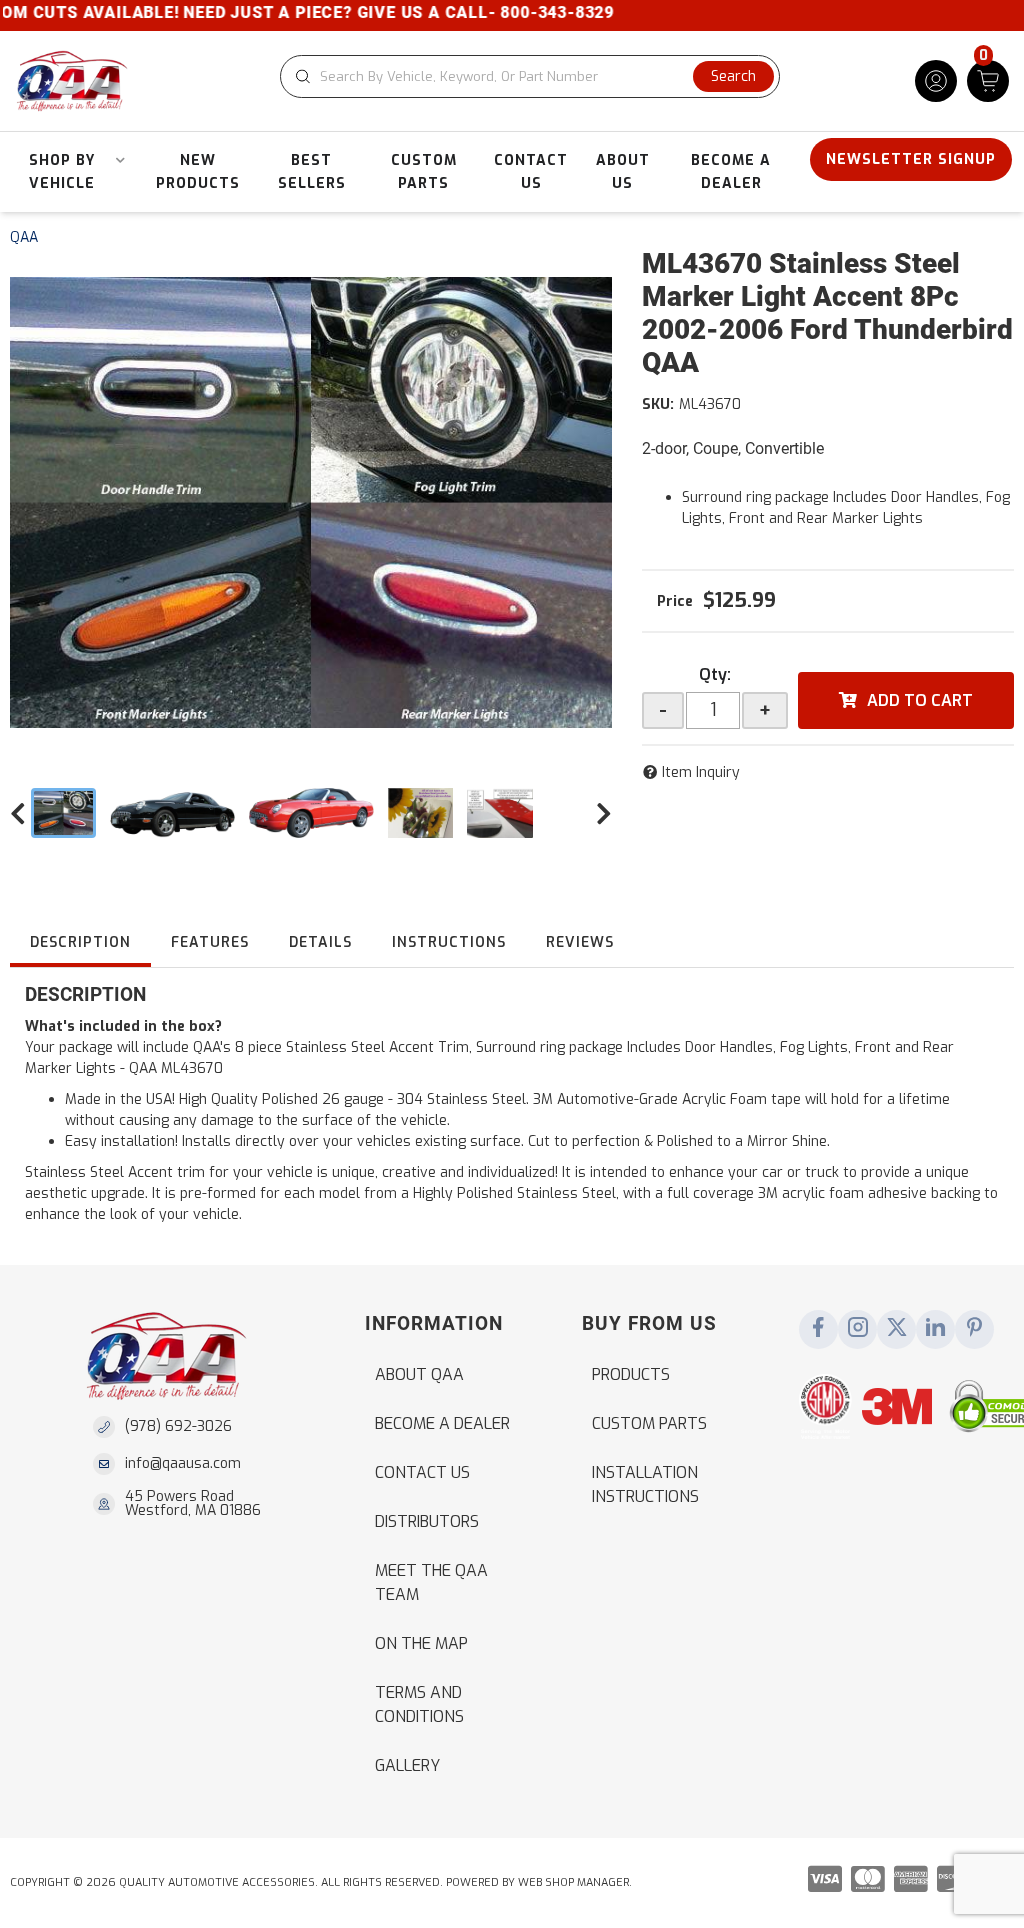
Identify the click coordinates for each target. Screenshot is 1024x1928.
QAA (24, 237)
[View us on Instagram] (858, 1329)
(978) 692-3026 (178, 1426)
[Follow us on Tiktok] (936, 1329)
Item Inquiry (701, 772)
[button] (530, 76)
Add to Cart (920, 700)
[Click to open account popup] (936, 81)
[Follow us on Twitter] (897, 1329)
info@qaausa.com (183, 1464)
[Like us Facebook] (819, 1329)
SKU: (658, 404)
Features (210, 942)
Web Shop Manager (573, 1882)
